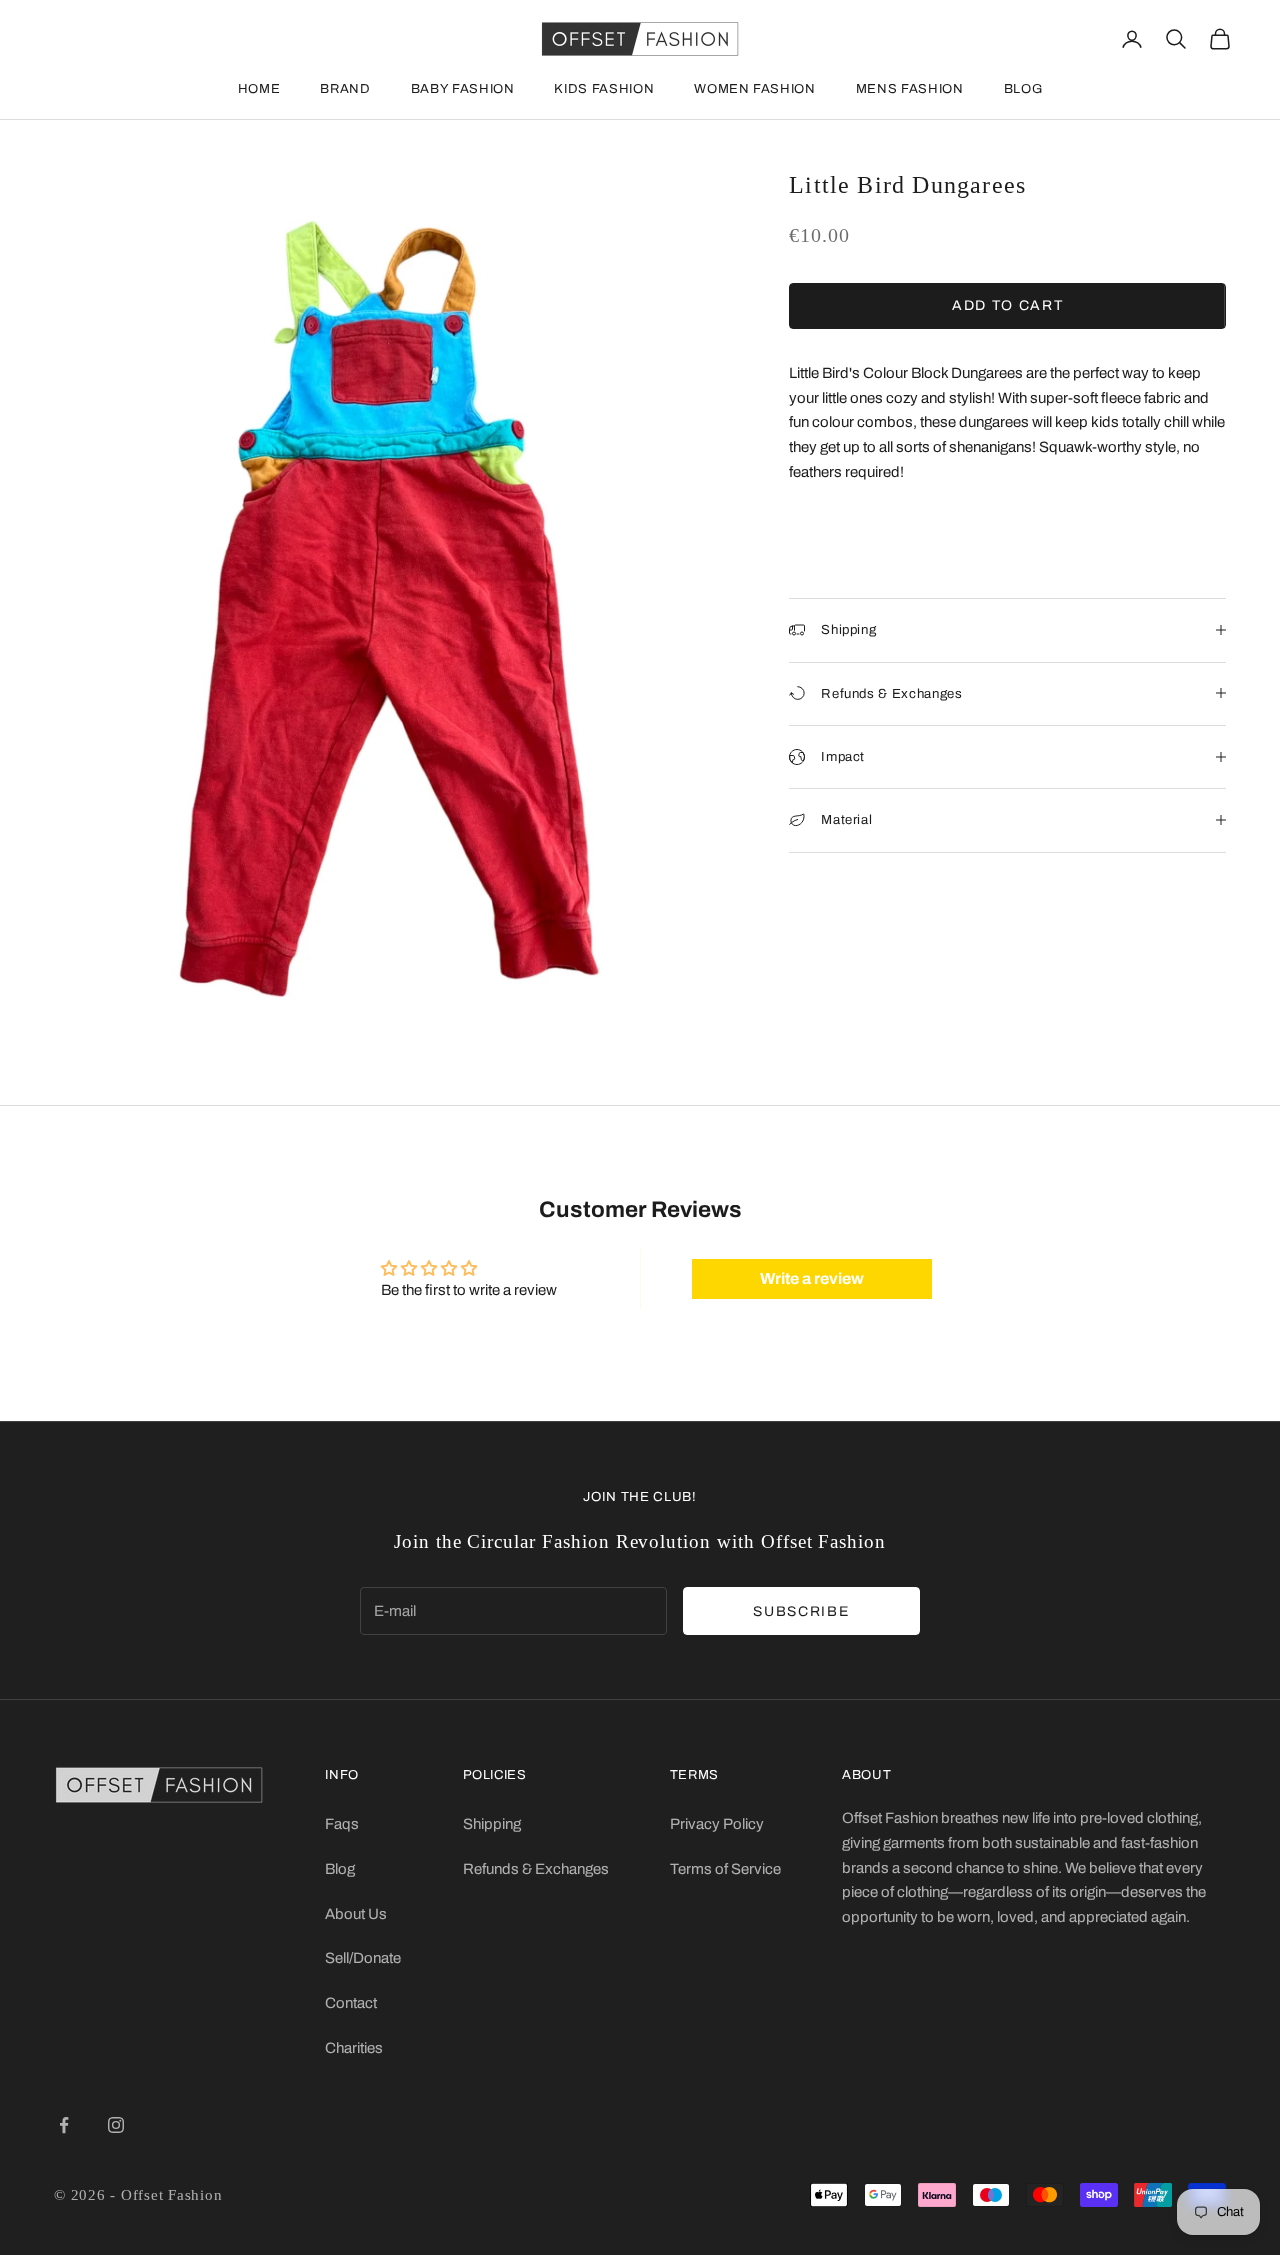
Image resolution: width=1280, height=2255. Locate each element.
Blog (1023, 89)
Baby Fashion (463, 89)
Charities (354, 2048)
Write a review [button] (812, 1278)
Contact (351, 2003)
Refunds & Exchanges (536, 1869)
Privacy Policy (717, 1824)
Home (259, 89)
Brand (345, 89)
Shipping (492, 1824)
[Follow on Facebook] (64, 2125)
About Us (356, 1914)
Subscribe (801, 1611)
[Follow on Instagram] (116, 2125)
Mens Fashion (910, 89)
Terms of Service (725, 1869)
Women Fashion (754, 89)
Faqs (342, 1824)
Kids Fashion (604, 89)
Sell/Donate (363, 1958)
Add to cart (1007, 305)
